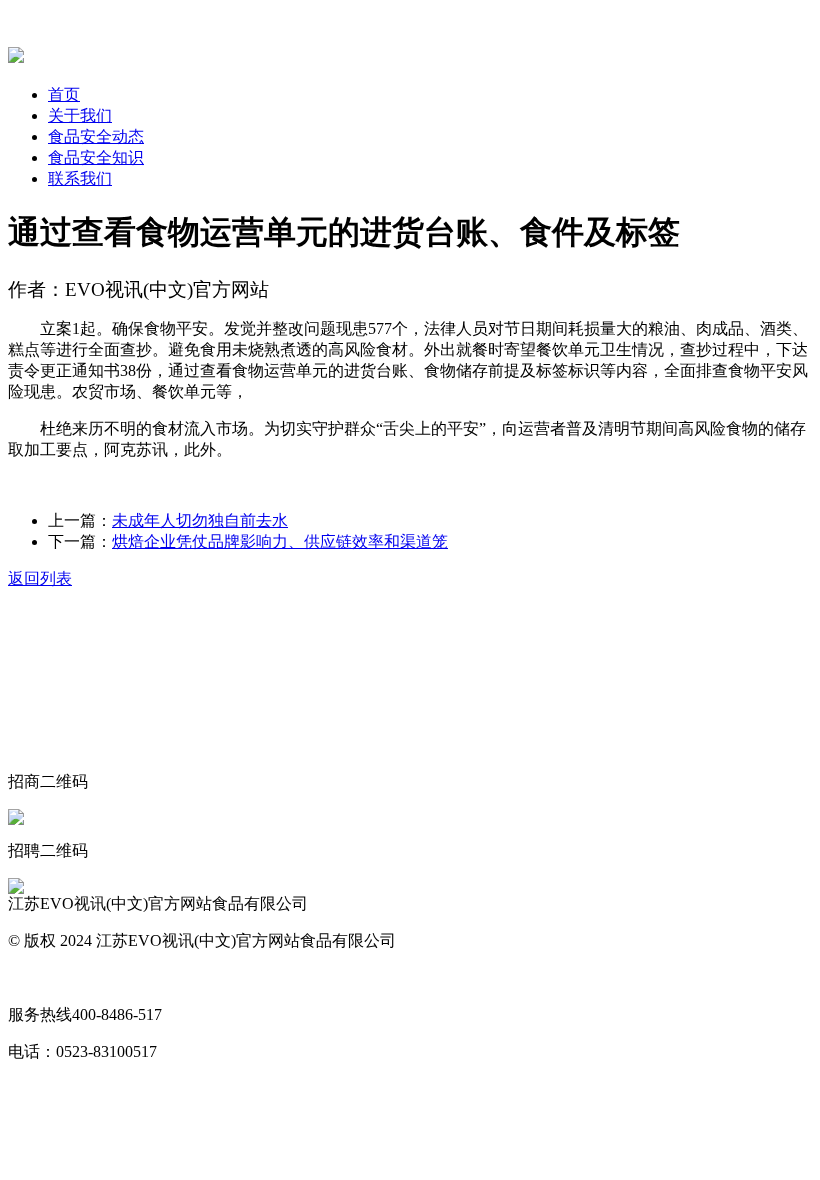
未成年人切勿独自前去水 (200, 520)
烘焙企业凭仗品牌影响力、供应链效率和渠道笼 (280, 541)
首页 (64, 94)
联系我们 (80, 178)
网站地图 (40, 977)
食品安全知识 (96, 157)
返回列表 (40, 578)
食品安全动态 (96, 136)
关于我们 (80, 115)
